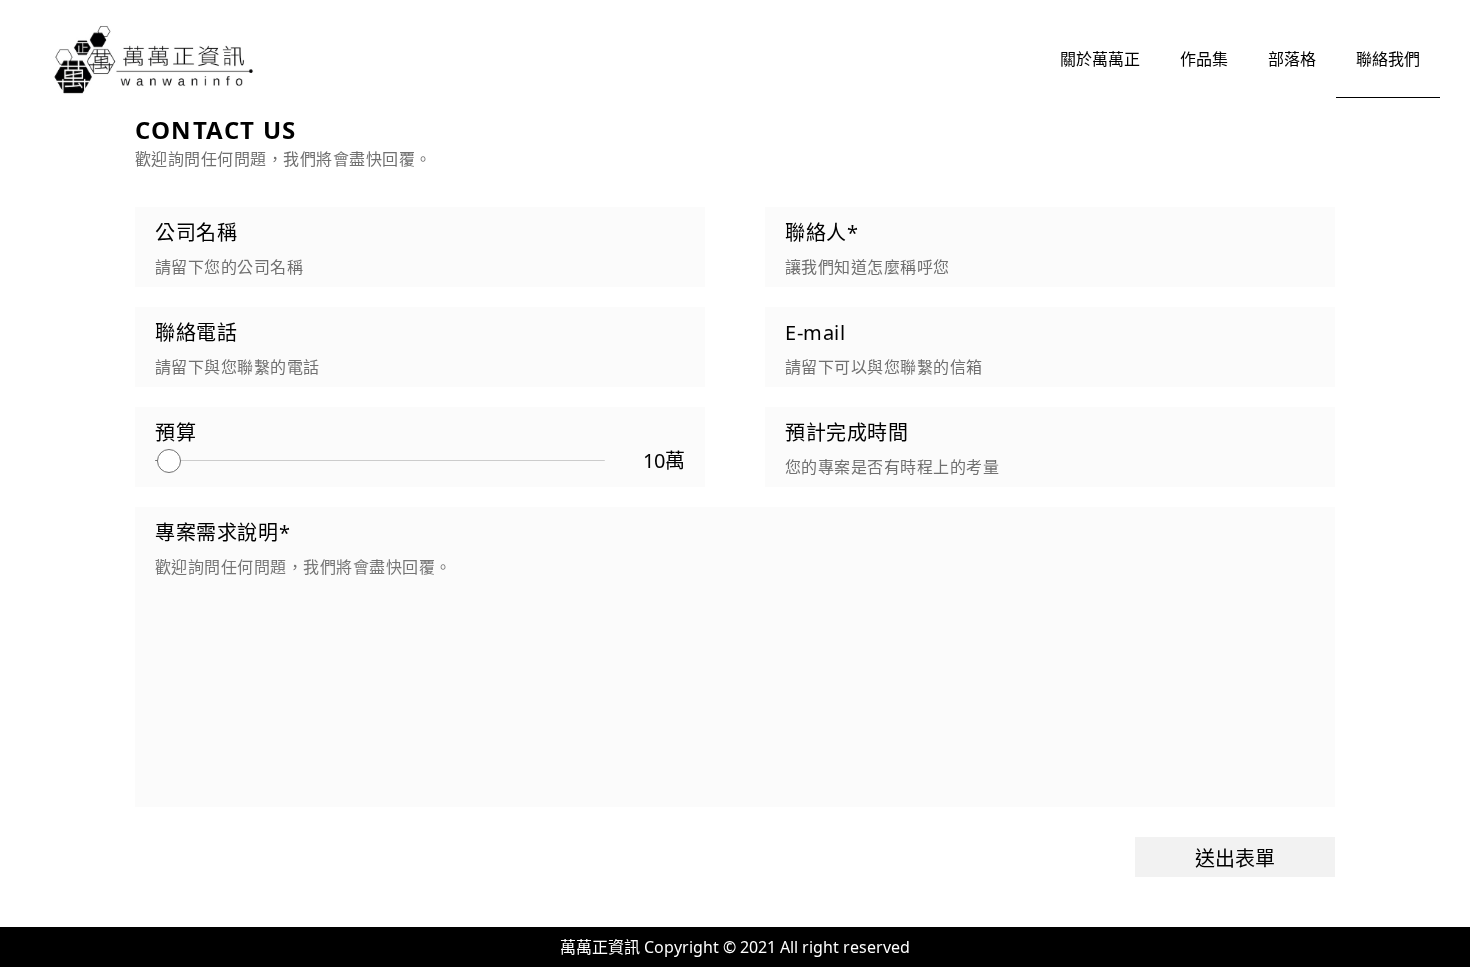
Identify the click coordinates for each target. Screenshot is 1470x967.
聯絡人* (821, 232)
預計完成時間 (847, 432)
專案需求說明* (222, 532)
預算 (175, 432)
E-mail (815, 332)
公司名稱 (196, 232)
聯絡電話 (196, 332)
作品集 (1204, 59)
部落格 (1292, 59)
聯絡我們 (1388, 59)
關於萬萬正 (1100, 59)
